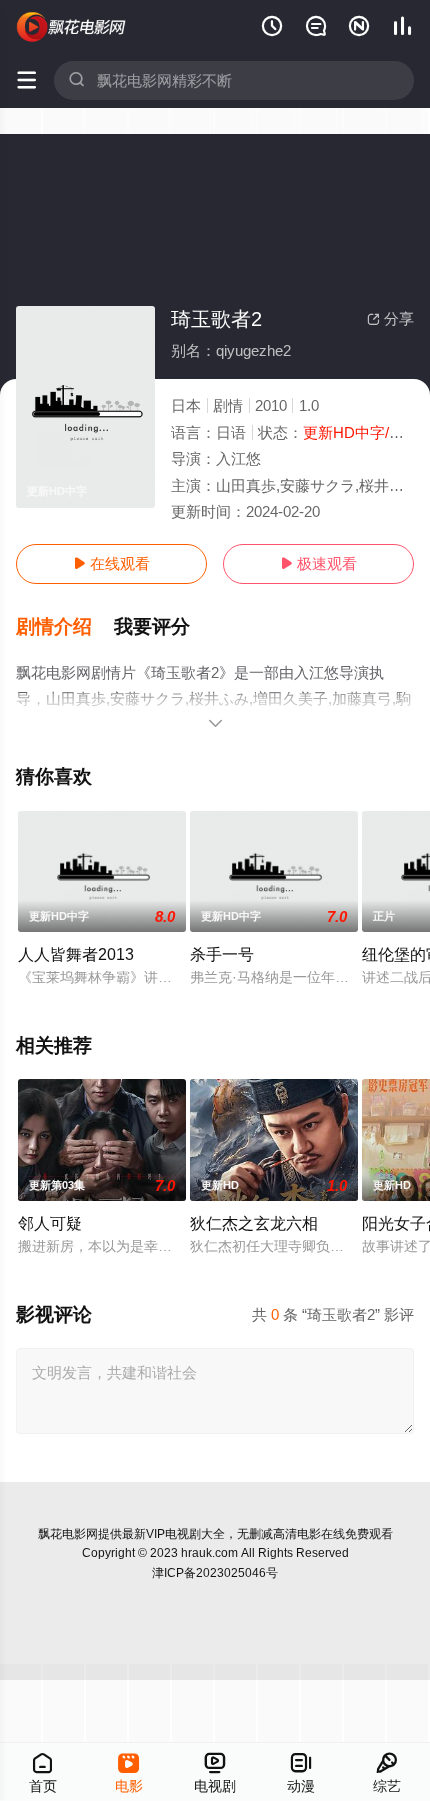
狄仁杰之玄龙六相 (254, 1223)
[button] (65, 627)
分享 (390, 318)
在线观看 (111, 563)
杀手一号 (222, 954)
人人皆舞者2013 (76, 954)
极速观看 (318, 563)
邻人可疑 (50, 1223)
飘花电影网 (68, 1534)
